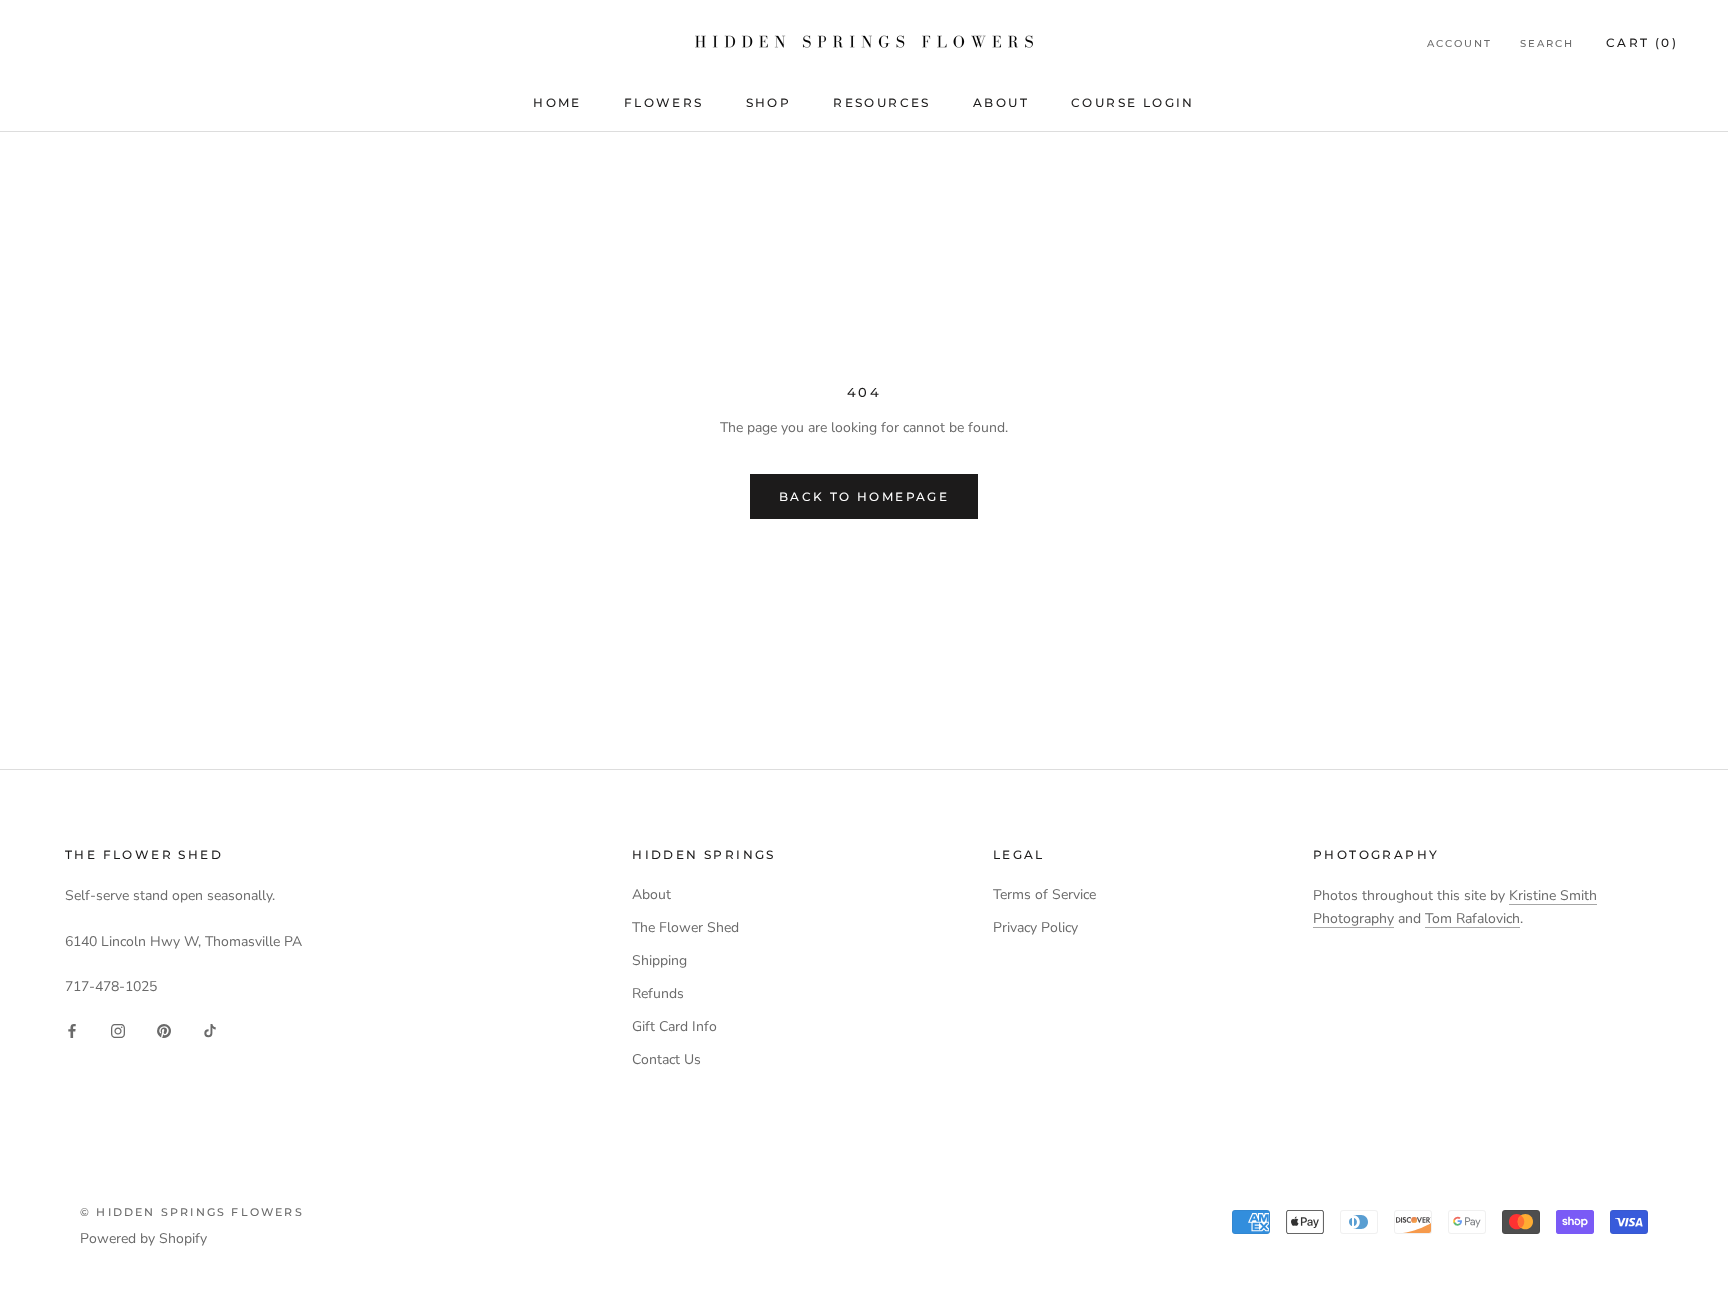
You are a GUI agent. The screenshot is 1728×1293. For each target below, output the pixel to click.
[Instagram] (118, 1029)
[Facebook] (72, 1029)
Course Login (1133, 102)
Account (1459, 43)
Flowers (664, 102)
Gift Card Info (674, 1026)
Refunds (658, 993)
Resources (882, 102)
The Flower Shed (685, 927)
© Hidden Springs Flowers (192, 1212)
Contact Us (666, 1059)
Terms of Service (1044, 894)
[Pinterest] (164, 1029)
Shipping (659, 960)
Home (557, 102)
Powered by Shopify (143, 1238)
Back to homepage (864, 496)
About (1001, 102)
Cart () (1642, 42)
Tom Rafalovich (1472, 918)
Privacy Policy (1035, 927)
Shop (769, 102)
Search (1547, 43)
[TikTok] (210, 1029)
